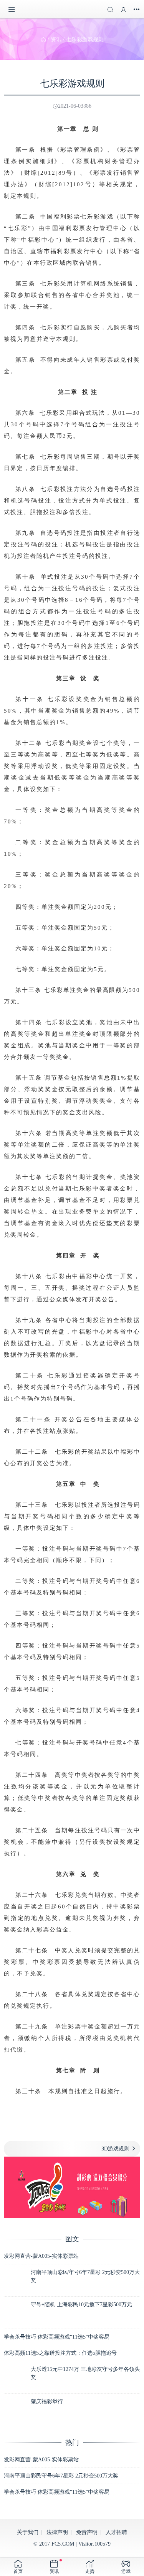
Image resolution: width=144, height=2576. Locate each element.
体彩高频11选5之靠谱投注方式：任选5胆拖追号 (60, 2353)
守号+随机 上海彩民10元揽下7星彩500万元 (81, 2305)
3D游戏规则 (115, 2149)
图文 (72, 2239)
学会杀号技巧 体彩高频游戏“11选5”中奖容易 (57, 2337)
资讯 (56, 39)
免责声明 (87, 2532)
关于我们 (28, 2532)
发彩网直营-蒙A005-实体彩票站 (41, 2256)
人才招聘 (116, 2532)
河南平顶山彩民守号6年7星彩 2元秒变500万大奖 (61, 2476)
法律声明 (57, 2532)
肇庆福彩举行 (47, 2402)
